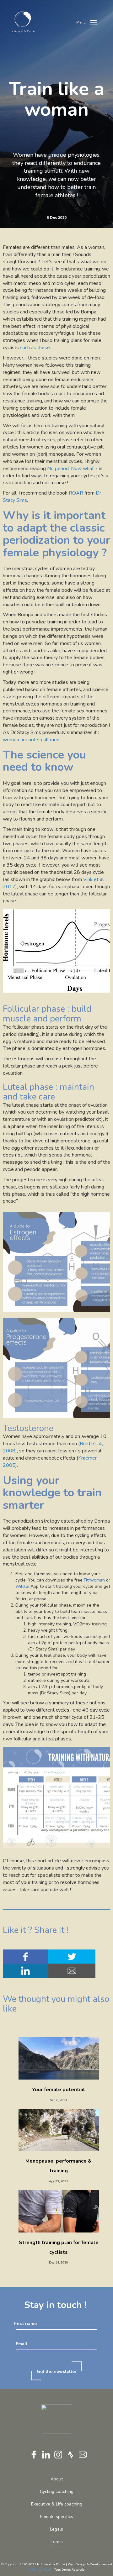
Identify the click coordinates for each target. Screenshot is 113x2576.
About (57, 2479)
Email (22, 2344)
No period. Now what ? (73, 469)
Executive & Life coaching (57, 2504)
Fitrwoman (94, 1580)
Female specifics (57, 2517)
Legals (56, 2529)
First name (25, 2323)
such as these (35, 348)
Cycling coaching (57, 2492)
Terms (57, 2542)
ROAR (76, 493)
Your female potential (59, 2090)
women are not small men (31, 740)
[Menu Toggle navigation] (94, 22)
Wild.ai (22, 1586)
